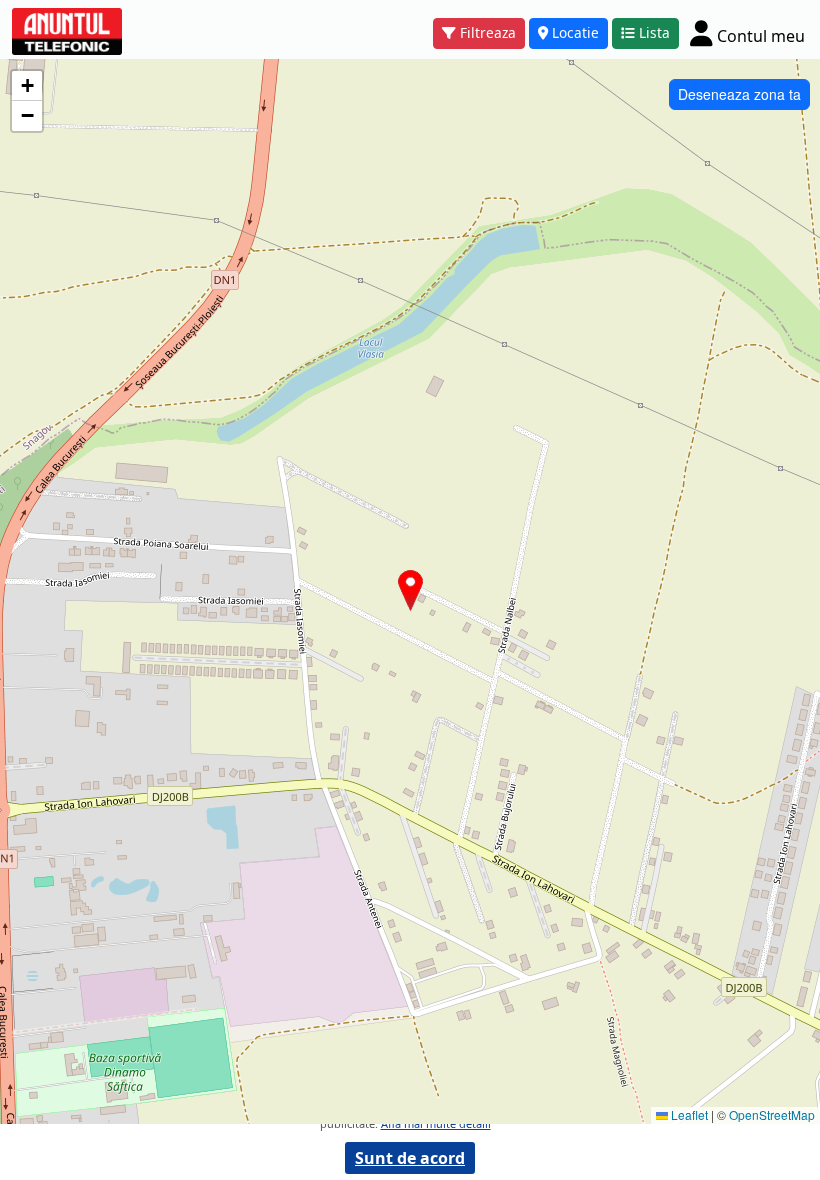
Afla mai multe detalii (436, 1123)
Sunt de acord (410, 1158)
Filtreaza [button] (488, 32)
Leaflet (688, 1114)
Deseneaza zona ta (739, 94)
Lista (654, 32)
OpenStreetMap (772, 1114)
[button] (410, 590)
